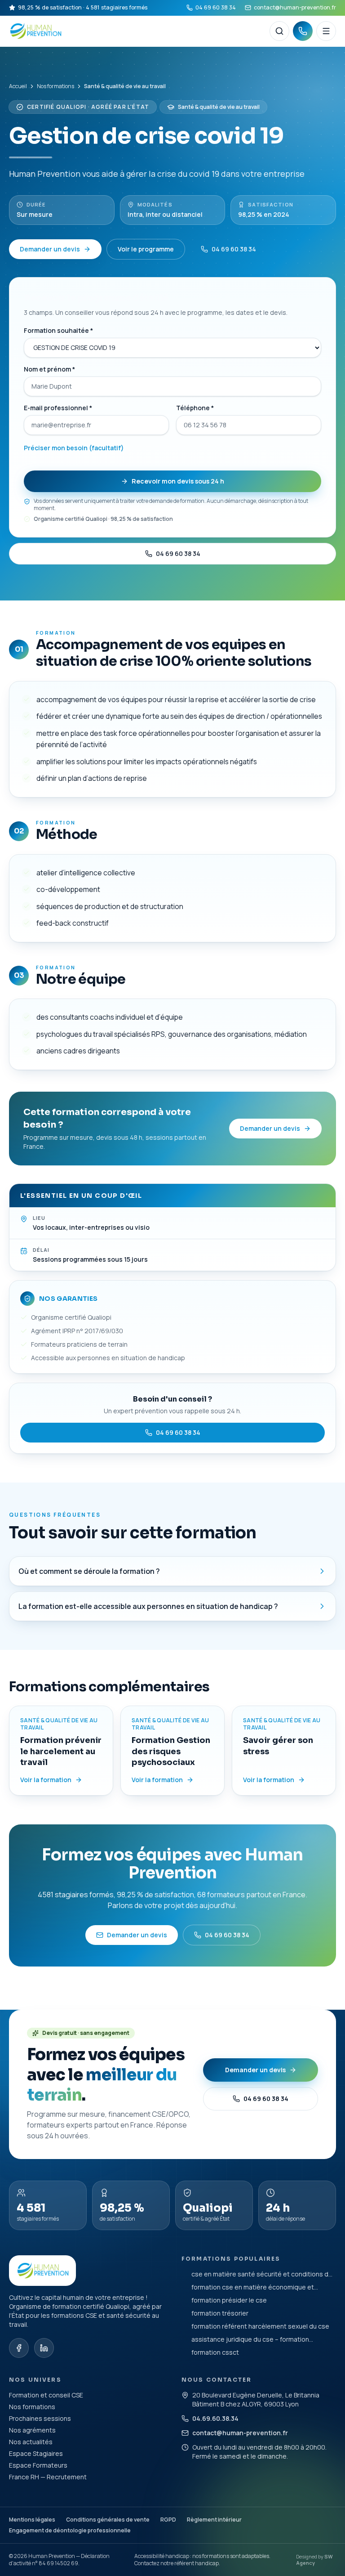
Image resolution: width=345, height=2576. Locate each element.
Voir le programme (146, 249)
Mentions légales (32, 2520)
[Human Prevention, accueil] (136, 31)
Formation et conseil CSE (46, 2395)
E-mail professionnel (58, 408)
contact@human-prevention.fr (295, 7)
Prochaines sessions (40, 2418)
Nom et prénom (49, 369)
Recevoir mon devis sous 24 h (178, 481)
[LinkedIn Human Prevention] (44, 2348)
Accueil (18, 86)
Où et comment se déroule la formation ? (89, 1571)
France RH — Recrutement (48, 2477)
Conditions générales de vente (108, 2520)
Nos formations (55, 86)
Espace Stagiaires (36, 2453)
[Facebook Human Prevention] (19, 2348)
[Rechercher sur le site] (279, 31)
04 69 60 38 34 (216, 7)
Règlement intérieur (214, 2520)
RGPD (168, 2520)
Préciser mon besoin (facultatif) (74, 448)
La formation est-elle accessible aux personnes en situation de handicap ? (148, 1606)
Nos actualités (31, 2442)
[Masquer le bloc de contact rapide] (328, 2516)
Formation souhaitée (58, 330)
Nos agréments (32, 2430)
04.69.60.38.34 (215, 2418)
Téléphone (195, 408)
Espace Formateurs (38, 2465)
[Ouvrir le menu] (326, 31)
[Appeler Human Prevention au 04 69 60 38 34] (303, 31)
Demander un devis (50, 249)
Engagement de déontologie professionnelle (70, 2530)
